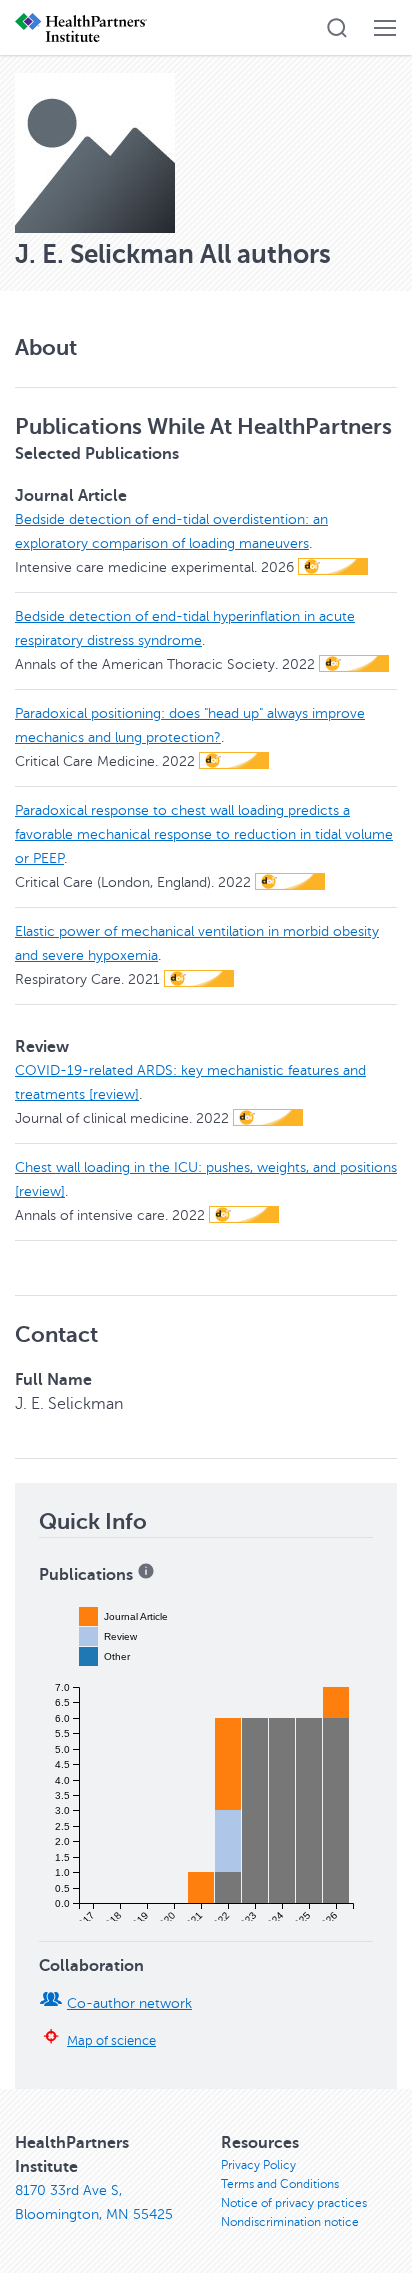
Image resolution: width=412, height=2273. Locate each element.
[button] (337, 28)
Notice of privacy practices (294, 2203)
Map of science (111, 2041)
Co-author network (129, 2003)
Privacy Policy (258, 2165)
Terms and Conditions (280, 2184)
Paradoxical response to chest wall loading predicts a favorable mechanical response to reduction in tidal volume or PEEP (204, 834)
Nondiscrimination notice (290, 2222)
